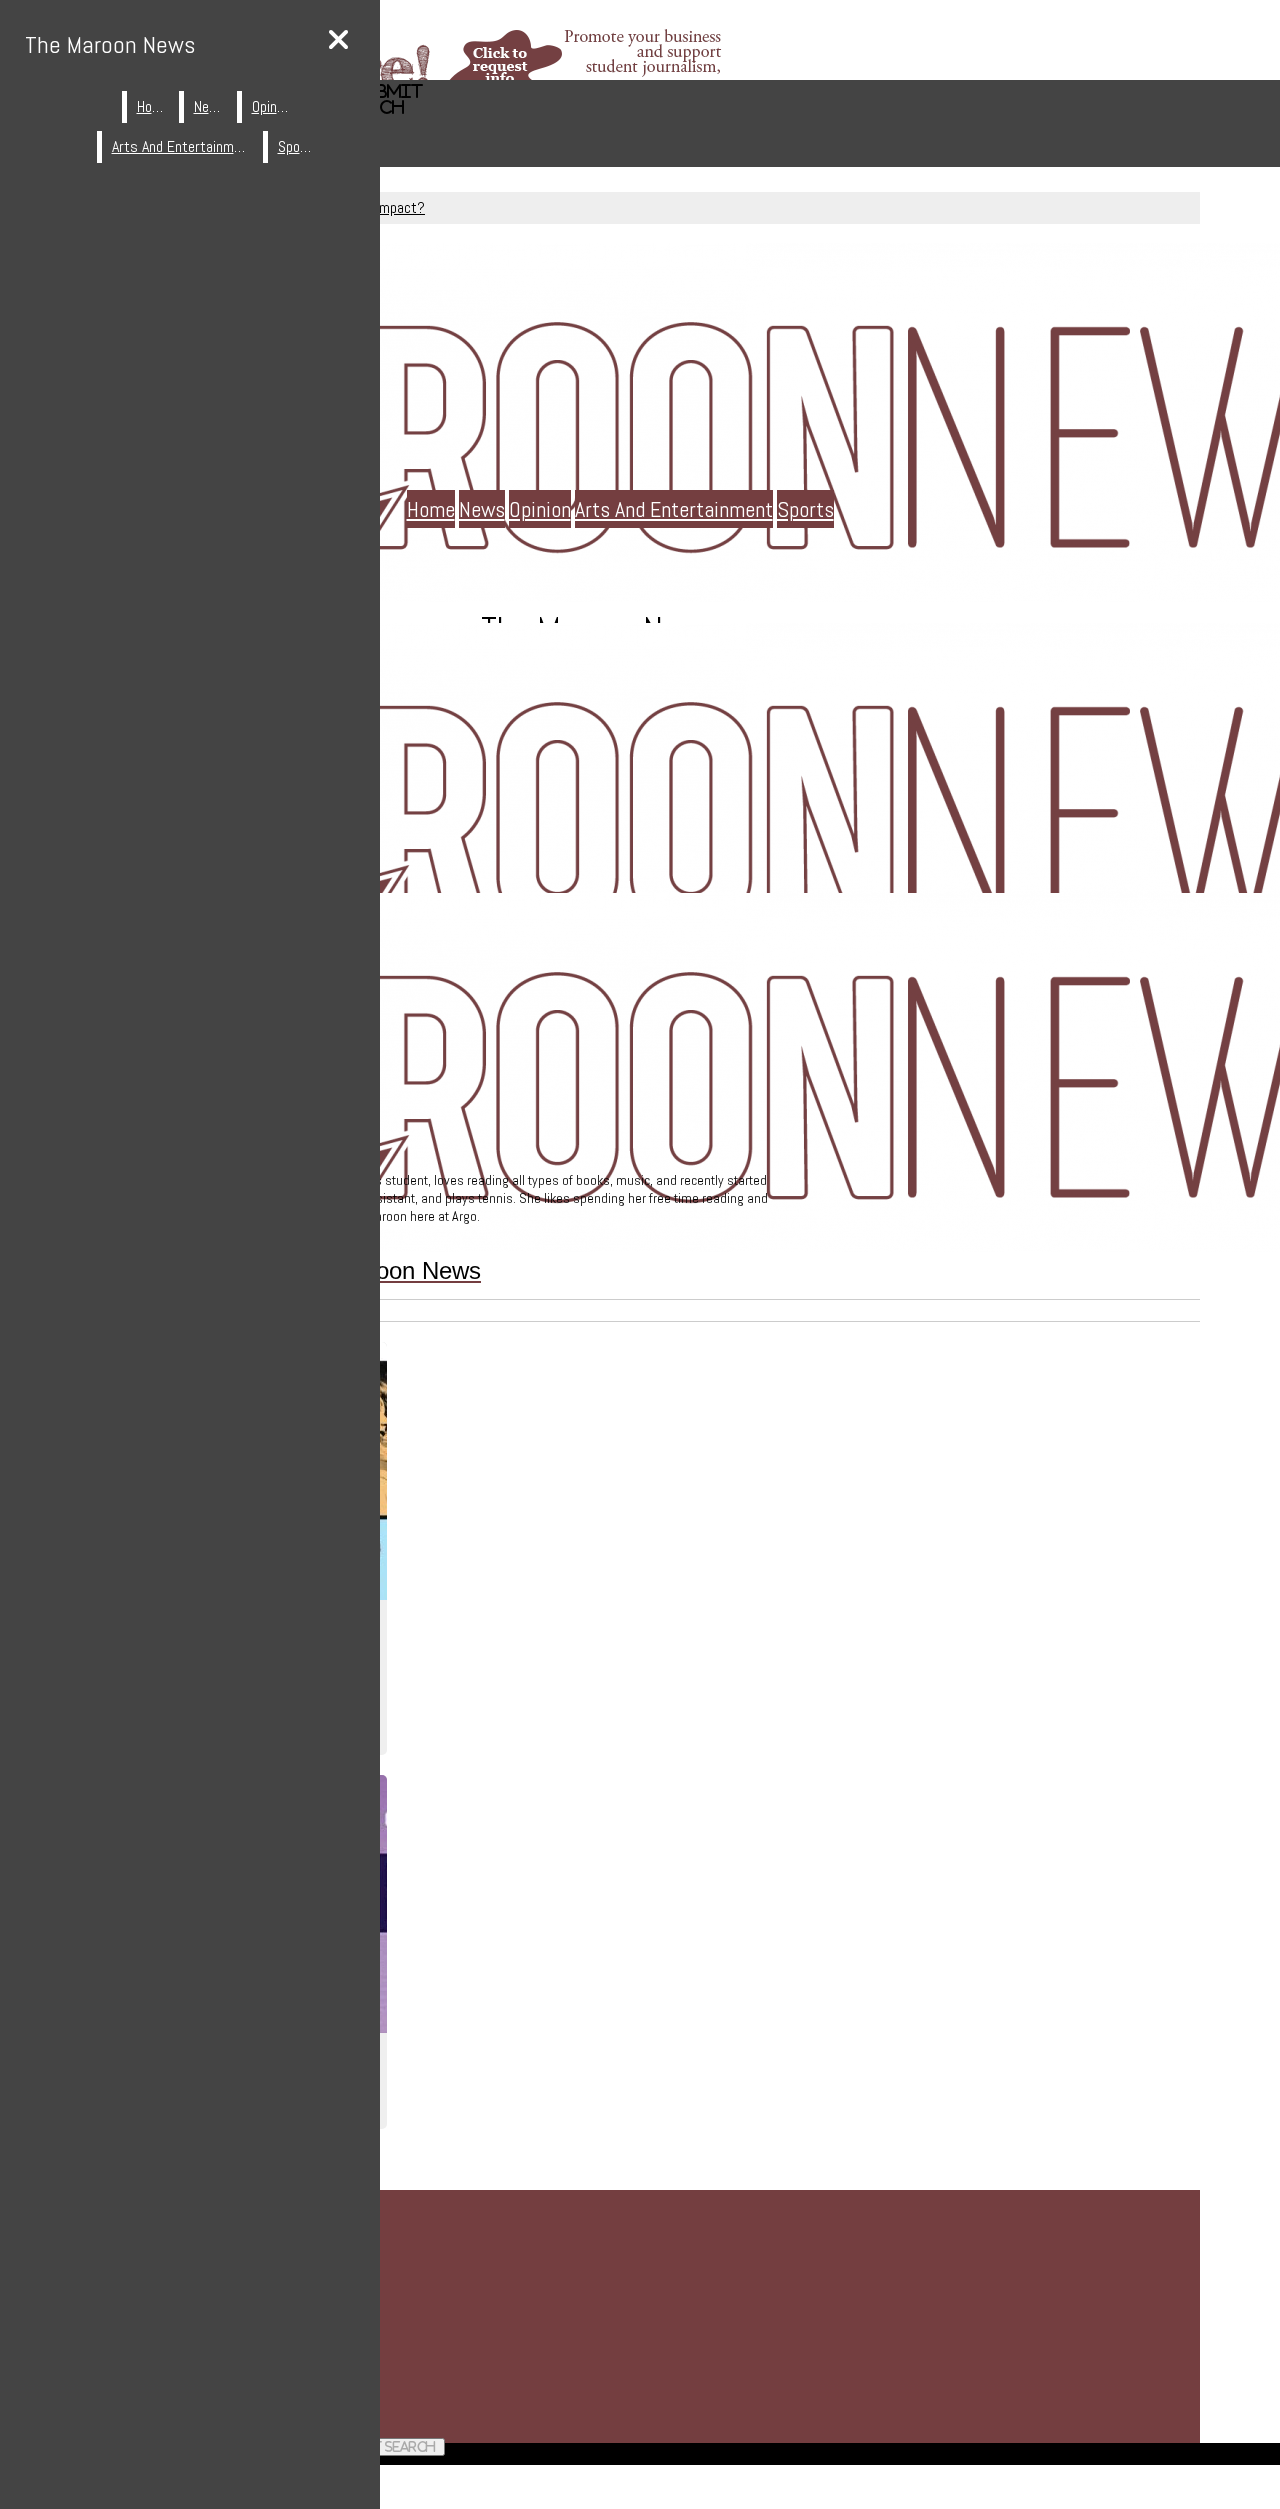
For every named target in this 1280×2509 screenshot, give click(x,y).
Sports (805, 509)
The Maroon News (110, 44)
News (482, 509)
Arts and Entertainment (674, 509)
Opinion (540, 509)
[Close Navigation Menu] (338, 40)
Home (431, 509)
